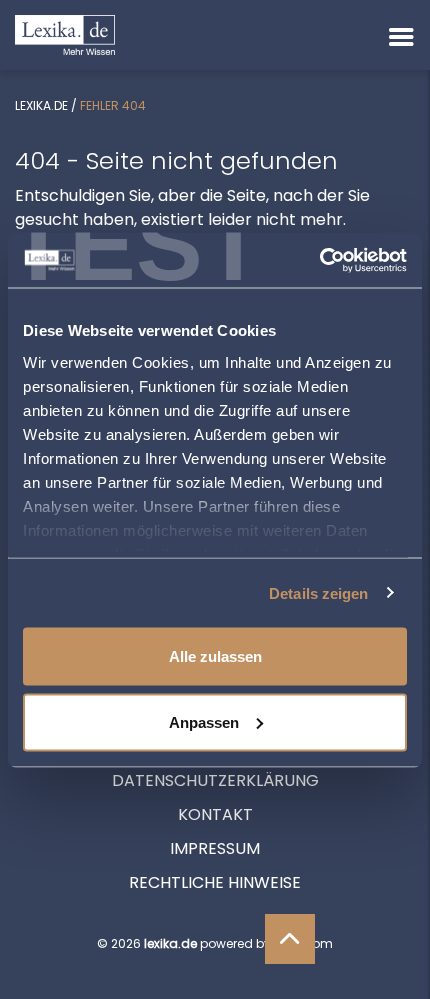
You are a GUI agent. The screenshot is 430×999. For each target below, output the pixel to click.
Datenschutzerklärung (215, 780)
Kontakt (215, 814)
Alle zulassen (215, 656)
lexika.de (41, 105)
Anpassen (204, 721)
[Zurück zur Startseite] (65, 33)
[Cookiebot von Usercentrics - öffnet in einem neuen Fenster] (319, 260)
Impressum (215, 848)
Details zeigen (318, 592)
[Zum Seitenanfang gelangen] (290, 939)
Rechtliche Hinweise (215, 882)
